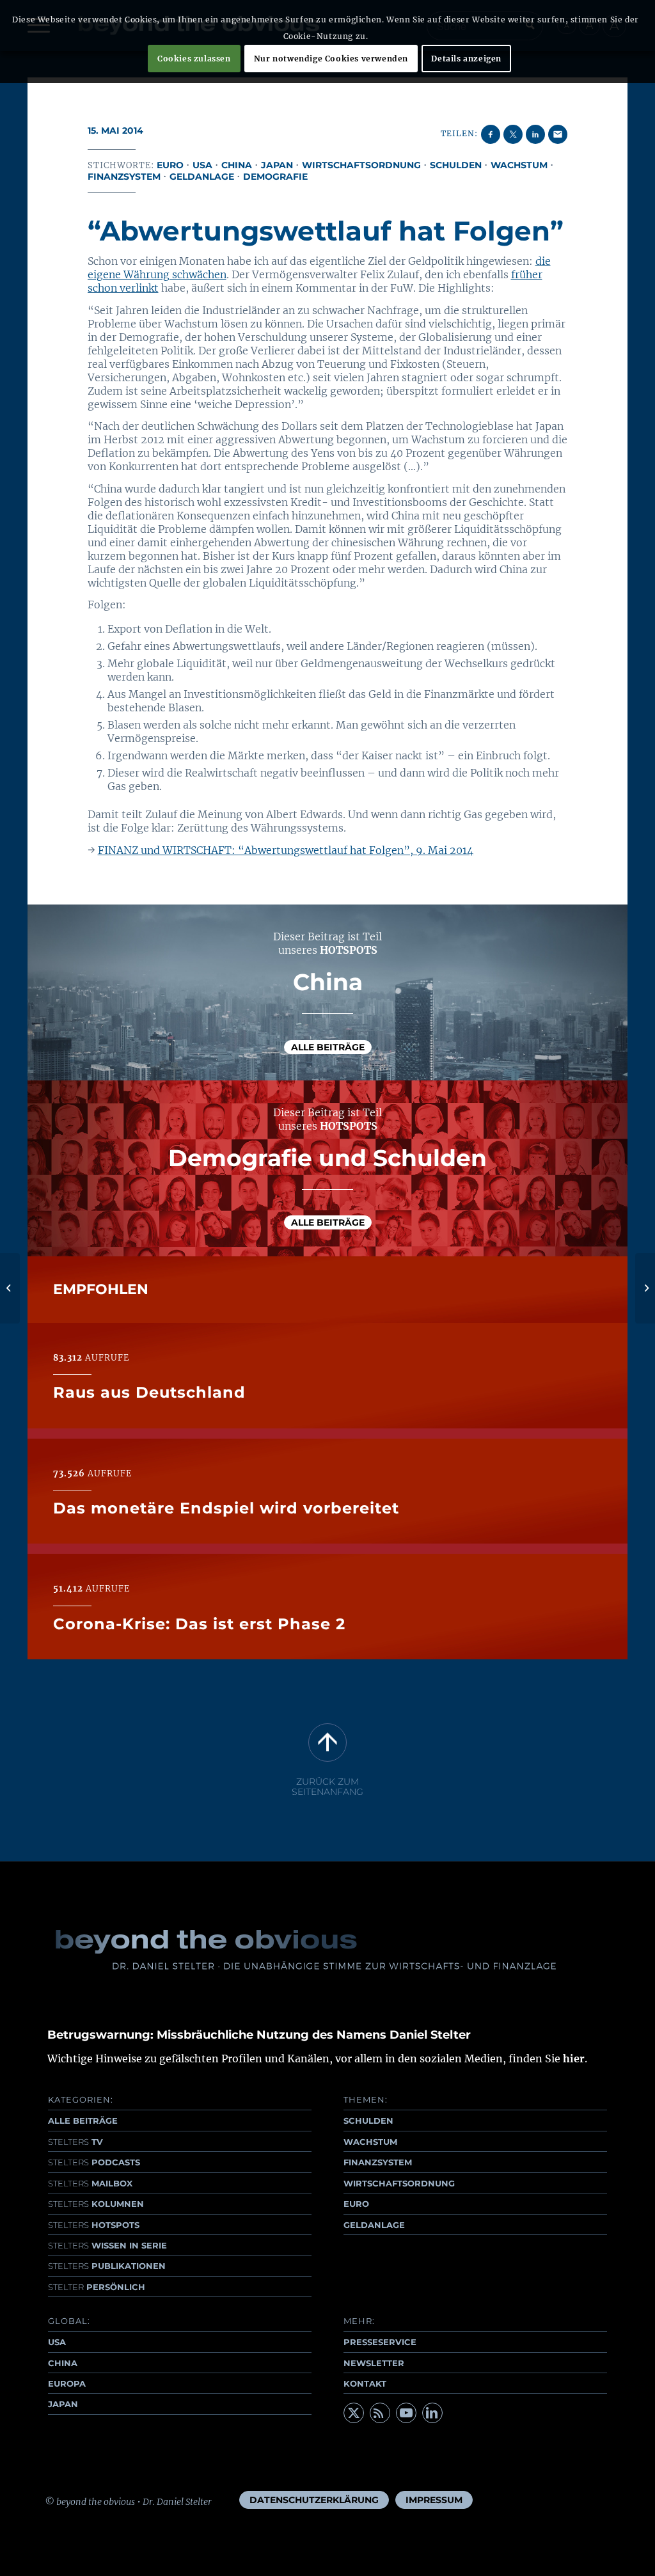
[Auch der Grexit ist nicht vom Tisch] (10, 1288)
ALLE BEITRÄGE (83, 2121)
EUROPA (67, 2383)
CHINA (63, 2363)
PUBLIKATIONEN (107, 2266)
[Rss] (380, 2413)
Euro (170, 165)
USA (202, 165)
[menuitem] (314, 2500)
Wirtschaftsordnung (361, 165)
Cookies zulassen (194, 59)
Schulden (456, 165)
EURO (356, 2204)
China (237, 165)
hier (574, 2058)
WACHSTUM (370, 2142)
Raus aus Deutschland (149, 1392)
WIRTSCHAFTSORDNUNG (399, 2183)
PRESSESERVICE (380, 2342)
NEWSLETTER (374, 2363)
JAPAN (63, 2404)
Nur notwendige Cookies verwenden (331, 59)
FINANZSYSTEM (378, 2162)
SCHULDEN (368, 2121)
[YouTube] (406, 2413)
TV (75, 2142)
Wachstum (519, 165)
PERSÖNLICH (97, 2287)
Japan (277, 165)
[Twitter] (354, 2413)
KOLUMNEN (96, 2204)
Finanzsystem (124, 177)
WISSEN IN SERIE (107, 2245)
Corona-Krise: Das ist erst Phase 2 (199, 1624)
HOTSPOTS (94, 2225)
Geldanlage (202, 177)
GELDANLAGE (374, 2225)
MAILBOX (90, 2183)
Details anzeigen (466, 59)
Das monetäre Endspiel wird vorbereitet (226, 1508)
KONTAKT (365, 2383)
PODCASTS (94, 2162)
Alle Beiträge (328, 1047)
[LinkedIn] (432, 2413)
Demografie (275, 177)
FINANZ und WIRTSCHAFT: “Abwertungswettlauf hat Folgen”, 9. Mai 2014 (286, 850)
